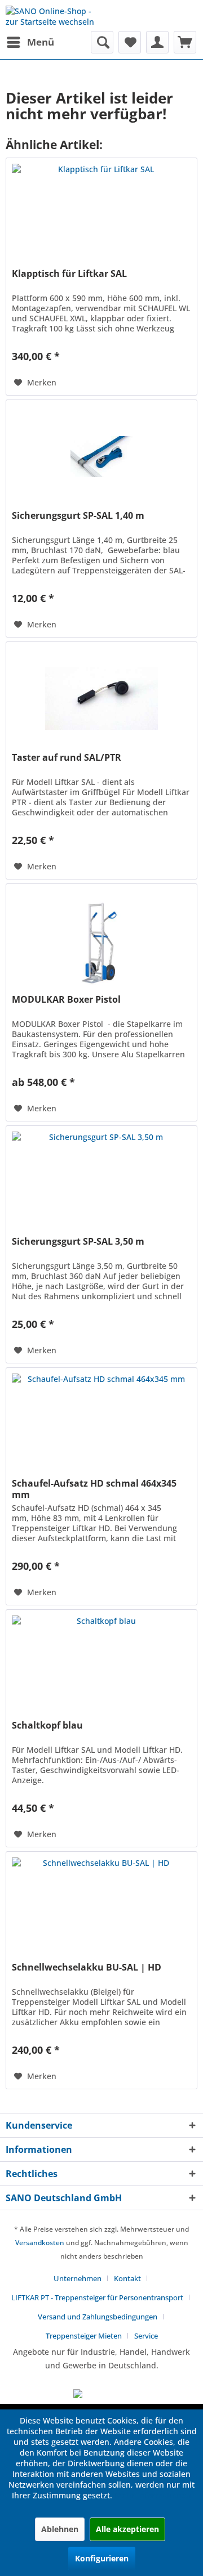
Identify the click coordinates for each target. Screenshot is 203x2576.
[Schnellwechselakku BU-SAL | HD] (101, 1908)
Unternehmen (78, 2278)
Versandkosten (40, 2243)
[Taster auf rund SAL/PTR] (101, 698)
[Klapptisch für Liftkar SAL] (101, 214)
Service (146, 2336)
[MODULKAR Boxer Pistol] (101, 940)
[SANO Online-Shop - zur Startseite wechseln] (54, 15)
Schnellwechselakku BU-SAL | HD (87, 1967)
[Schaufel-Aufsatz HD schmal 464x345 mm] (101, 1424)
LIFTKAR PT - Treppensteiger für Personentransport (97, 2297)
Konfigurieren (102, 2558)
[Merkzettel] (130, 42)
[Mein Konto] (157, 42)
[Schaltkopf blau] (101, 1666)
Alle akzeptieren (127, 2529)
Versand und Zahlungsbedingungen (98, 2317)
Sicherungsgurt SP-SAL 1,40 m (78, 516)
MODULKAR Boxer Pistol (66, 1000)
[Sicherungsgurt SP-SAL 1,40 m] (101, 456)
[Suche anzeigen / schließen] (102, 42)
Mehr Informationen (153, 2495)
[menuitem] (30, 42)
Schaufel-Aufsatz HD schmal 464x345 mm (94, 1489)
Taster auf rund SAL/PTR (67, 758)
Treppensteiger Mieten (84, 2336)
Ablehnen (60, 2529)
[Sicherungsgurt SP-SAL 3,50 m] (101, 1182)
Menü (41, 42)
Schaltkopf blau (47, 1725)
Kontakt (127, 2278)
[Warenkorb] (185, 42)
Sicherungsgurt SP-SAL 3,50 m (78, 1242)
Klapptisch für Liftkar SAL (69, 274)
